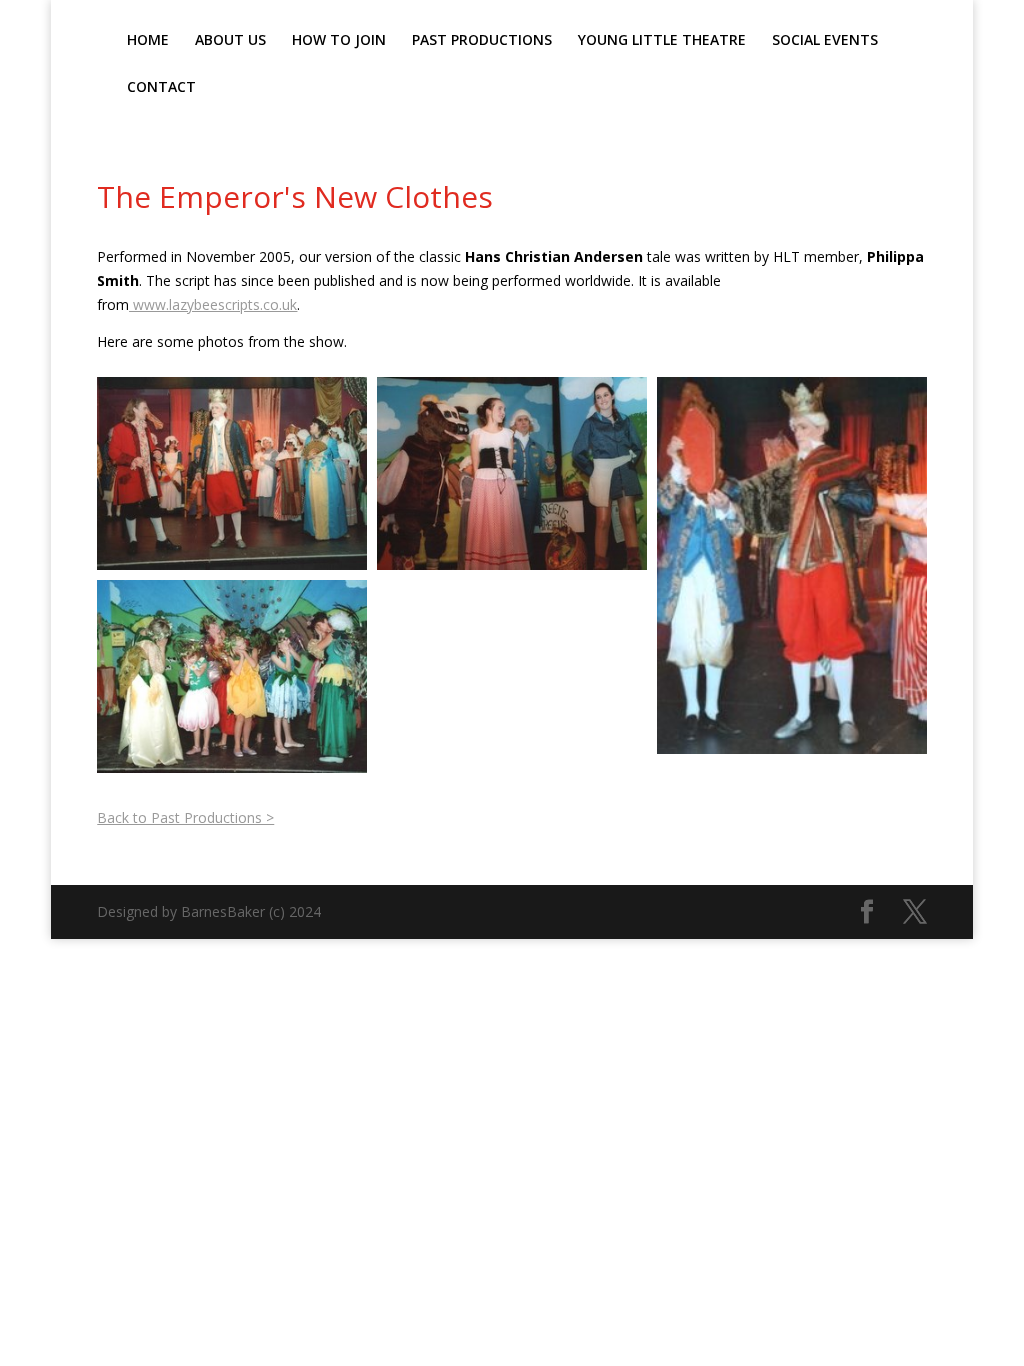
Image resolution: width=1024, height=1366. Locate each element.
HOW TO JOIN (339, 41)
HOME (148, 41)
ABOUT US (230, 41)
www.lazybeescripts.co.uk (213, 304)
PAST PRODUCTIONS (482, 41)
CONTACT (161, 88)
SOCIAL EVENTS (825, 41)
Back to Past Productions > (185, 817)
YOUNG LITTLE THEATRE (662, 41)
